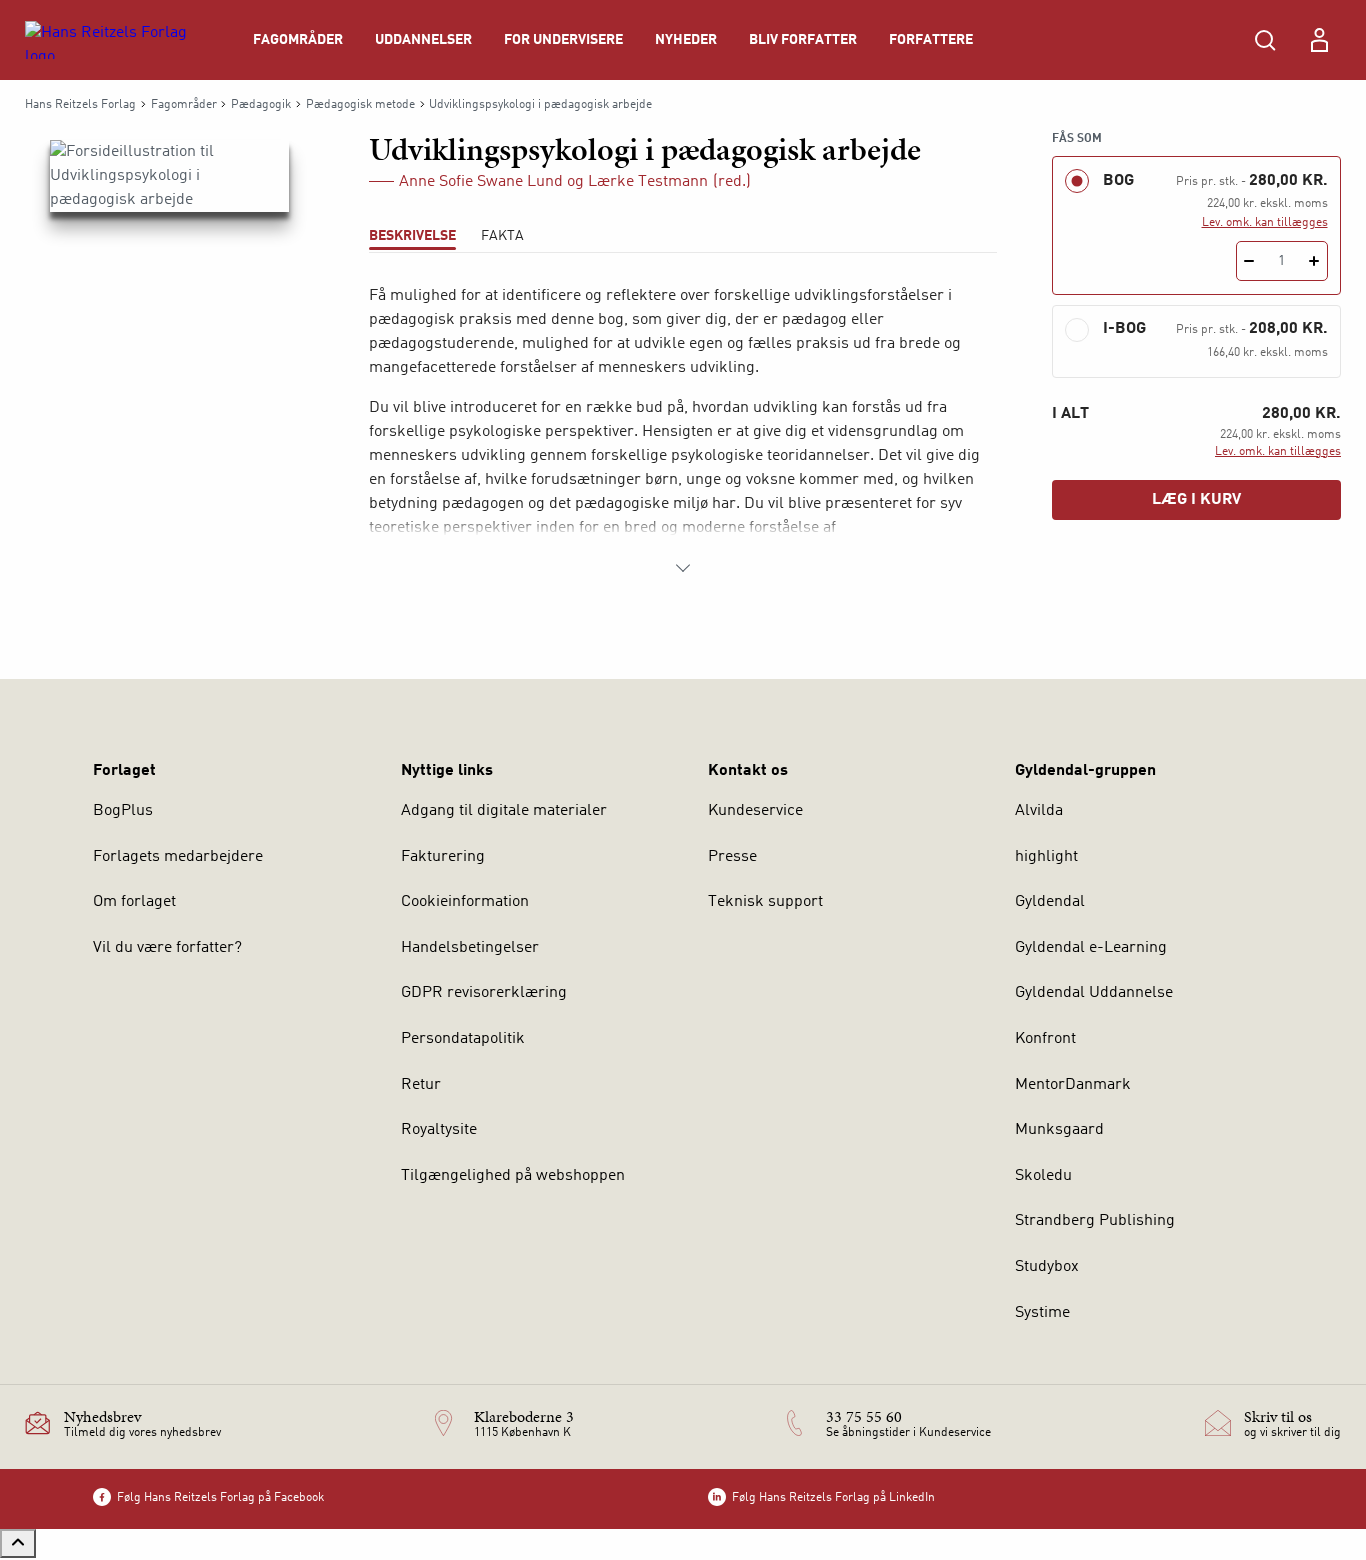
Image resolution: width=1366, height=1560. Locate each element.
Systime (1042, 1313)
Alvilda (1039, 811)
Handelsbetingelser (470, 948)
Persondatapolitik (463, 1039)
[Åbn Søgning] (1265, 40)
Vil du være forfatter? (167, 948)
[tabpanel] (683, 432)
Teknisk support (765, 902)
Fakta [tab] (502, 236)
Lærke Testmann (648, 182)
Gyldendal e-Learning (1091, 948)
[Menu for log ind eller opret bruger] (1319, 40)
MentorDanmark (1073, 1085)
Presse (732, 857)
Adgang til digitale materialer (504, 811)
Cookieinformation (465, 902)
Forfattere (931, 40)
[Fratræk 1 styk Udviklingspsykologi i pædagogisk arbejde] (1249, 261)
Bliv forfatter (803, 40)
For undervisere (563, 40)
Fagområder (298, 40)
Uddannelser (423, 40)
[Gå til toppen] (18, 1543)
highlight (1046, 857)
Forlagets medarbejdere (178, 857)
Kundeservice (755, 811)
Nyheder (686, 40)
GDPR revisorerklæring (484, 993)
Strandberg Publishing (1095, 1221)
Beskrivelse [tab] (412, 236)
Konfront (1045, 1039)
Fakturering (443, 857)
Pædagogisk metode (360, 105)
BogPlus (123, 811)
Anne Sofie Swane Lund (481, 182)
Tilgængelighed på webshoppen (513, 1176)
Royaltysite (439, 1130)
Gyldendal (1050, 902)
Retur (421, 1085)
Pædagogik (261, 105)
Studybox (1047, 1267)
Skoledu (1043, 1176)
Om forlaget (134, 902)
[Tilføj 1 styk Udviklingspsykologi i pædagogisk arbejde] (1314, 261)
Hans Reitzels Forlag (80, 105)
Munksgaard (1059, 1130)
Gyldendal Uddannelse (1094, 993)
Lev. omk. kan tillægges (1265, 223)
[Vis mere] (683, 568)
